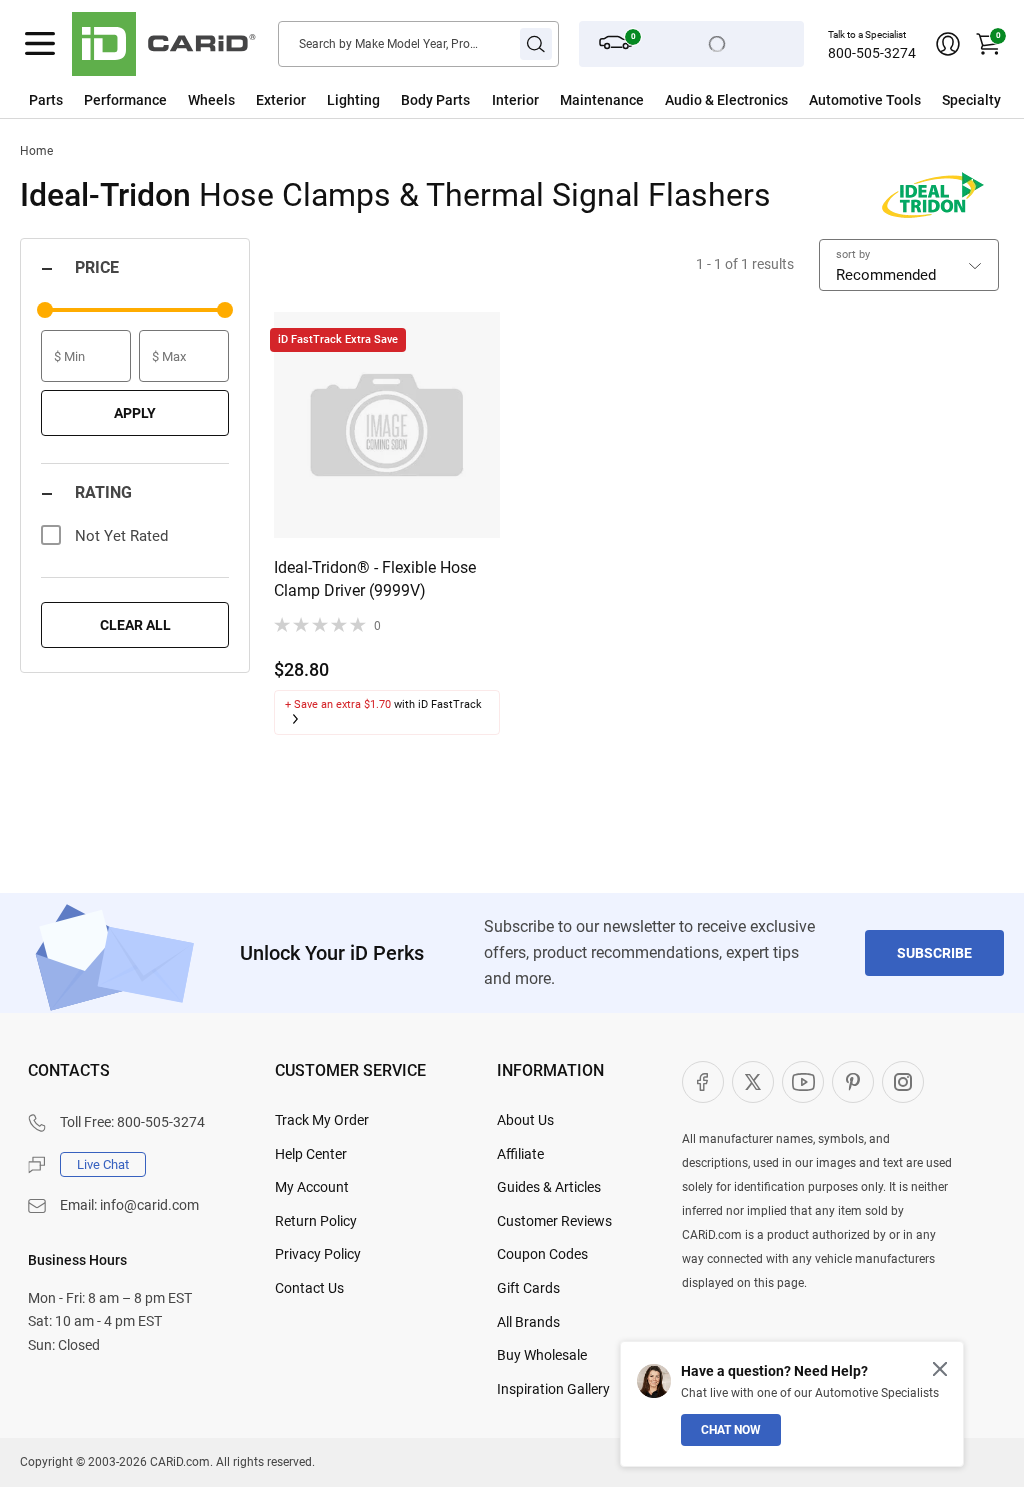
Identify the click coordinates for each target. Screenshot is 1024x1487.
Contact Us (309, 1288)
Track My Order (322, 1120)
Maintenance (602, 100)
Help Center (311, 1154)
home (36, 151)
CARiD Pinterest (853, 1082)
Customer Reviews (554, 1221)
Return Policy (316, 1221)
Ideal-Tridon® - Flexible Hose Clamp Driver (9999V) (375, 578)
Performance (125, 100)
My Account (312, 1187)
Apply (135, 413)
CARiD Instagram (903, 1082)
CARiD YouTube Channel (803, 1082)
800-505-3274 (872, 53)
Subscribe (934, 953)
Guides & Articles (549, 1187)
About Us (525, 1120)
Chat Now (731, 1430)
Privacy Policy (318, 1254)
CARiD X (753, 1082)
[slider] (45, 310)
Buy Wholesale (542, 1355)
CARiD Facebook (703, 1082)
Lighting (353, 100)
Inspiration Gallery (553, 1389)
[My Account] (948, 44)
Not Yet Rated (121, 536)
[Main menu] (40, 44)
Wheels (211, 100)
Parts (46, 100)
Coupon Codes (542, 1254)
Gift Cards (528, 1288)
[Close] (940, 1369)
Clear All (135, 625)
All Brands (528, 1322)
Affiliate (520, 1154)
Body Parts (435, 100)
